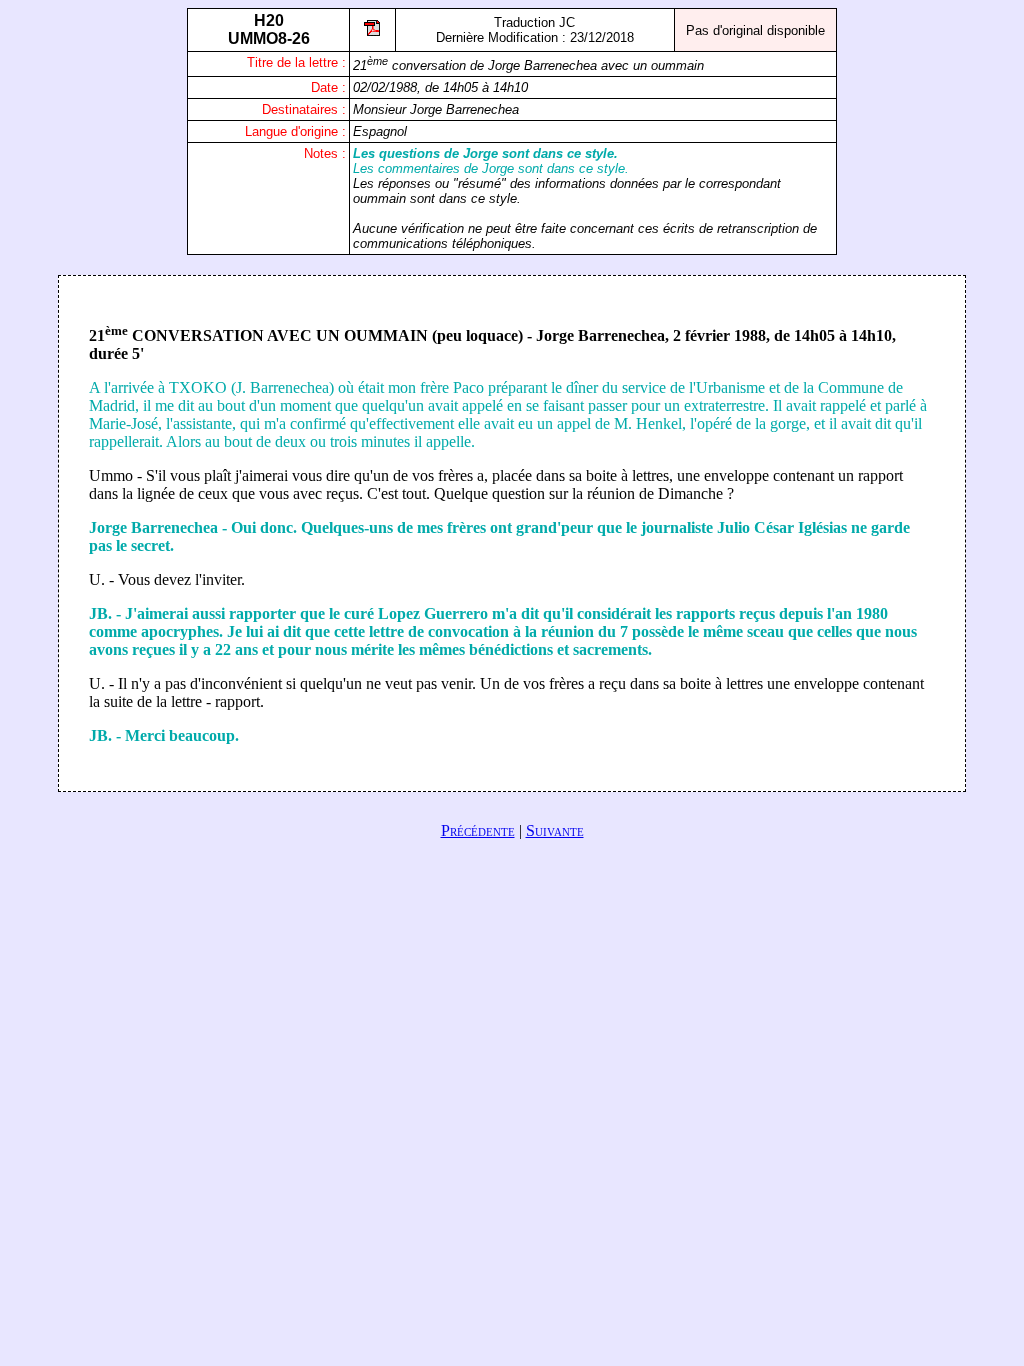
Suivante (555, 830)
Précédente (478, 830)
